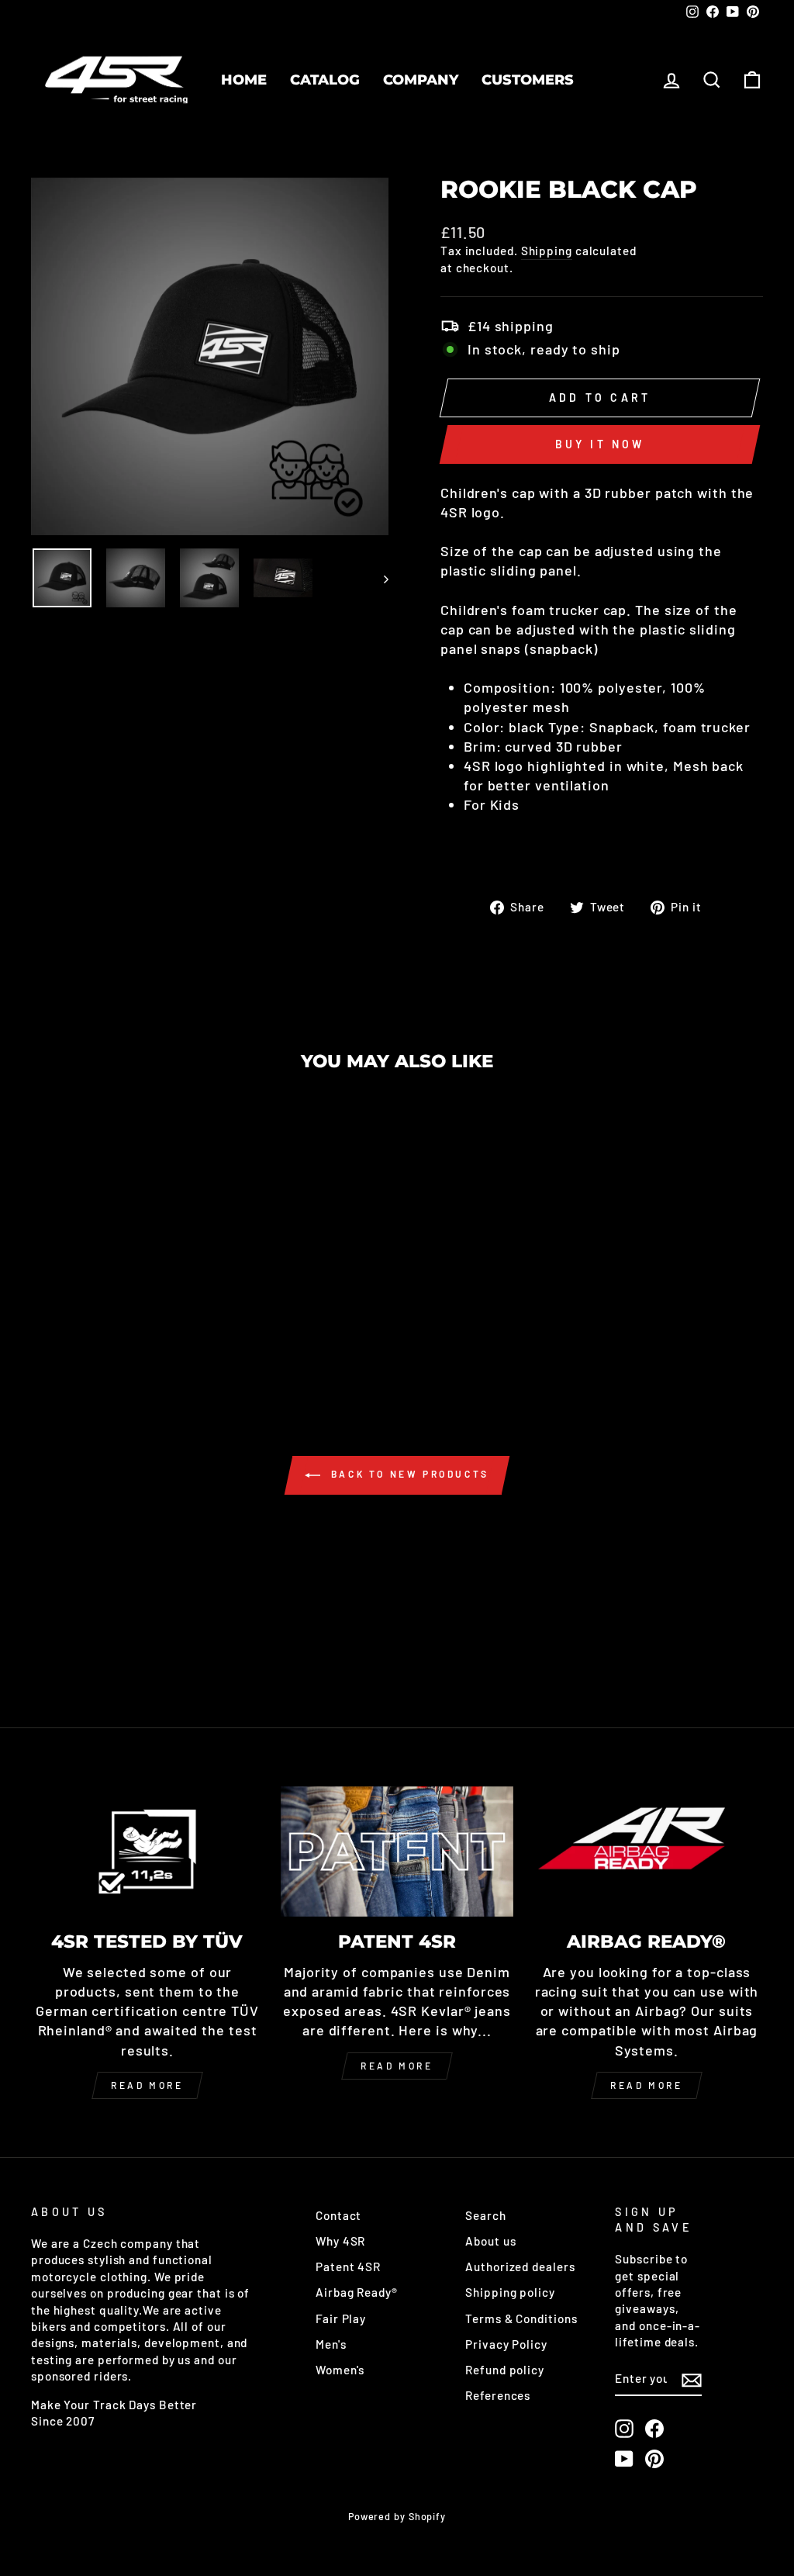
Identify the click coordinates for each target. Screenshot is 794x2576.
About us (490, 2241)
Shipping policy (510, 2292)
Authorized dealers (520, 2267)
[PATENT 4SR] (397, 1852)
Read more (147, 2085)
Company (421, 80)
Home (244, 80)
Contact (338, 2215)
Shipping (547, 251)
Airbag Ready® (357, 2292)
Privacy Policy (506, 2344)
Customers (528, 80)
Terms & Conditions (521, 2318)
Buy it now (600, 444)
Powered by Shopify (397, 2516)
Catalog (325, 80)
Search (485, 2215)
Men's (331, 2344)
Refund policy (505, 2370)
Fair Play (341, 2318)
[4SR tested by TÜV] (147, 1852)
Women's (340, 2370)
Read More (397, 2066)
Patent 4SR (348, 2267)
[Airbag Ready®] (647, 1852)
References (498, 2395)
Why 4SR (340, 2241)
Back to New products (408, 1474)
